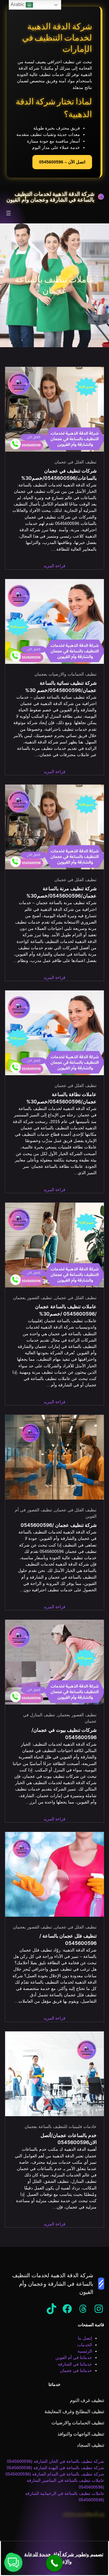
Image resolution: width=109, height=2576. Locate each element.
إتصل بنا (85, 2338)
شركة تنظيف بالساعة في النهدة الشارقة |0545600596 (55, 2468)
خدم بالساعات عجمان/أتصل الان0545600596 (69, 2139)
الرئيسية (85, 2351)
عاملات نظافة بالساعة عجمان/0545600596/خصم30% (61, 1098)
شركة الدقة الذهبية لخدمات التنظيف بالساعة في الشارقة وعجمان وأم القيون (50, 196)
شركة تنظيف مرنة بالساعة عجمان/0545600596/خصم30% (61, 892)
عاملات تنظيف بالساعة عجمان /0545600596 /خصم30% (66, 1310)
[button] (13, 2563)
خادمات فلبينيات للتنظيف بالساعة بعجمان (61, 2126)
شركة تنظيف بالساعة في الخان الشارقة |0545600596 (56, 2461)
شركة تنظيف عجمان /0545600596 (59, 1525)
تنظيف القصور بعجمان (33, 1298)
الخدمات (85, 2345)
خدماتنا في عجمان (76, 2370)
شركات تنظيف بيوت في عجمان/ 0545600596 (64, 1734)
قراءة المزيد (54, 566)
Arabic (18, 4)
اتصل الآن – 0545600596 (62, 162)
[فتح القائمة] (8, 213)
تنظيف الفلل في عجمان (76, 462)
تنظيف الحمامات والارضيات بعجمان (66, 674)
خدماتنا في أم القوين (74, 2357)
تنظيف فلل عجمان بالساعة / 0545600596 (68, 1940)
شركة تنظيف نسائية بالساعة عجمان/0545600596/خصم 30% (61, 687)
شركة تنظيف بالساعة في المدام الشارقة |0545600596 (55, 2474)
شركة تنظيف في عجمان (83, 2513)
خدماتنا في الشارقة (75, 2364)
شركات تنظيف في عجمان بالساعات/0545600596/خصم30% (59, 474)
